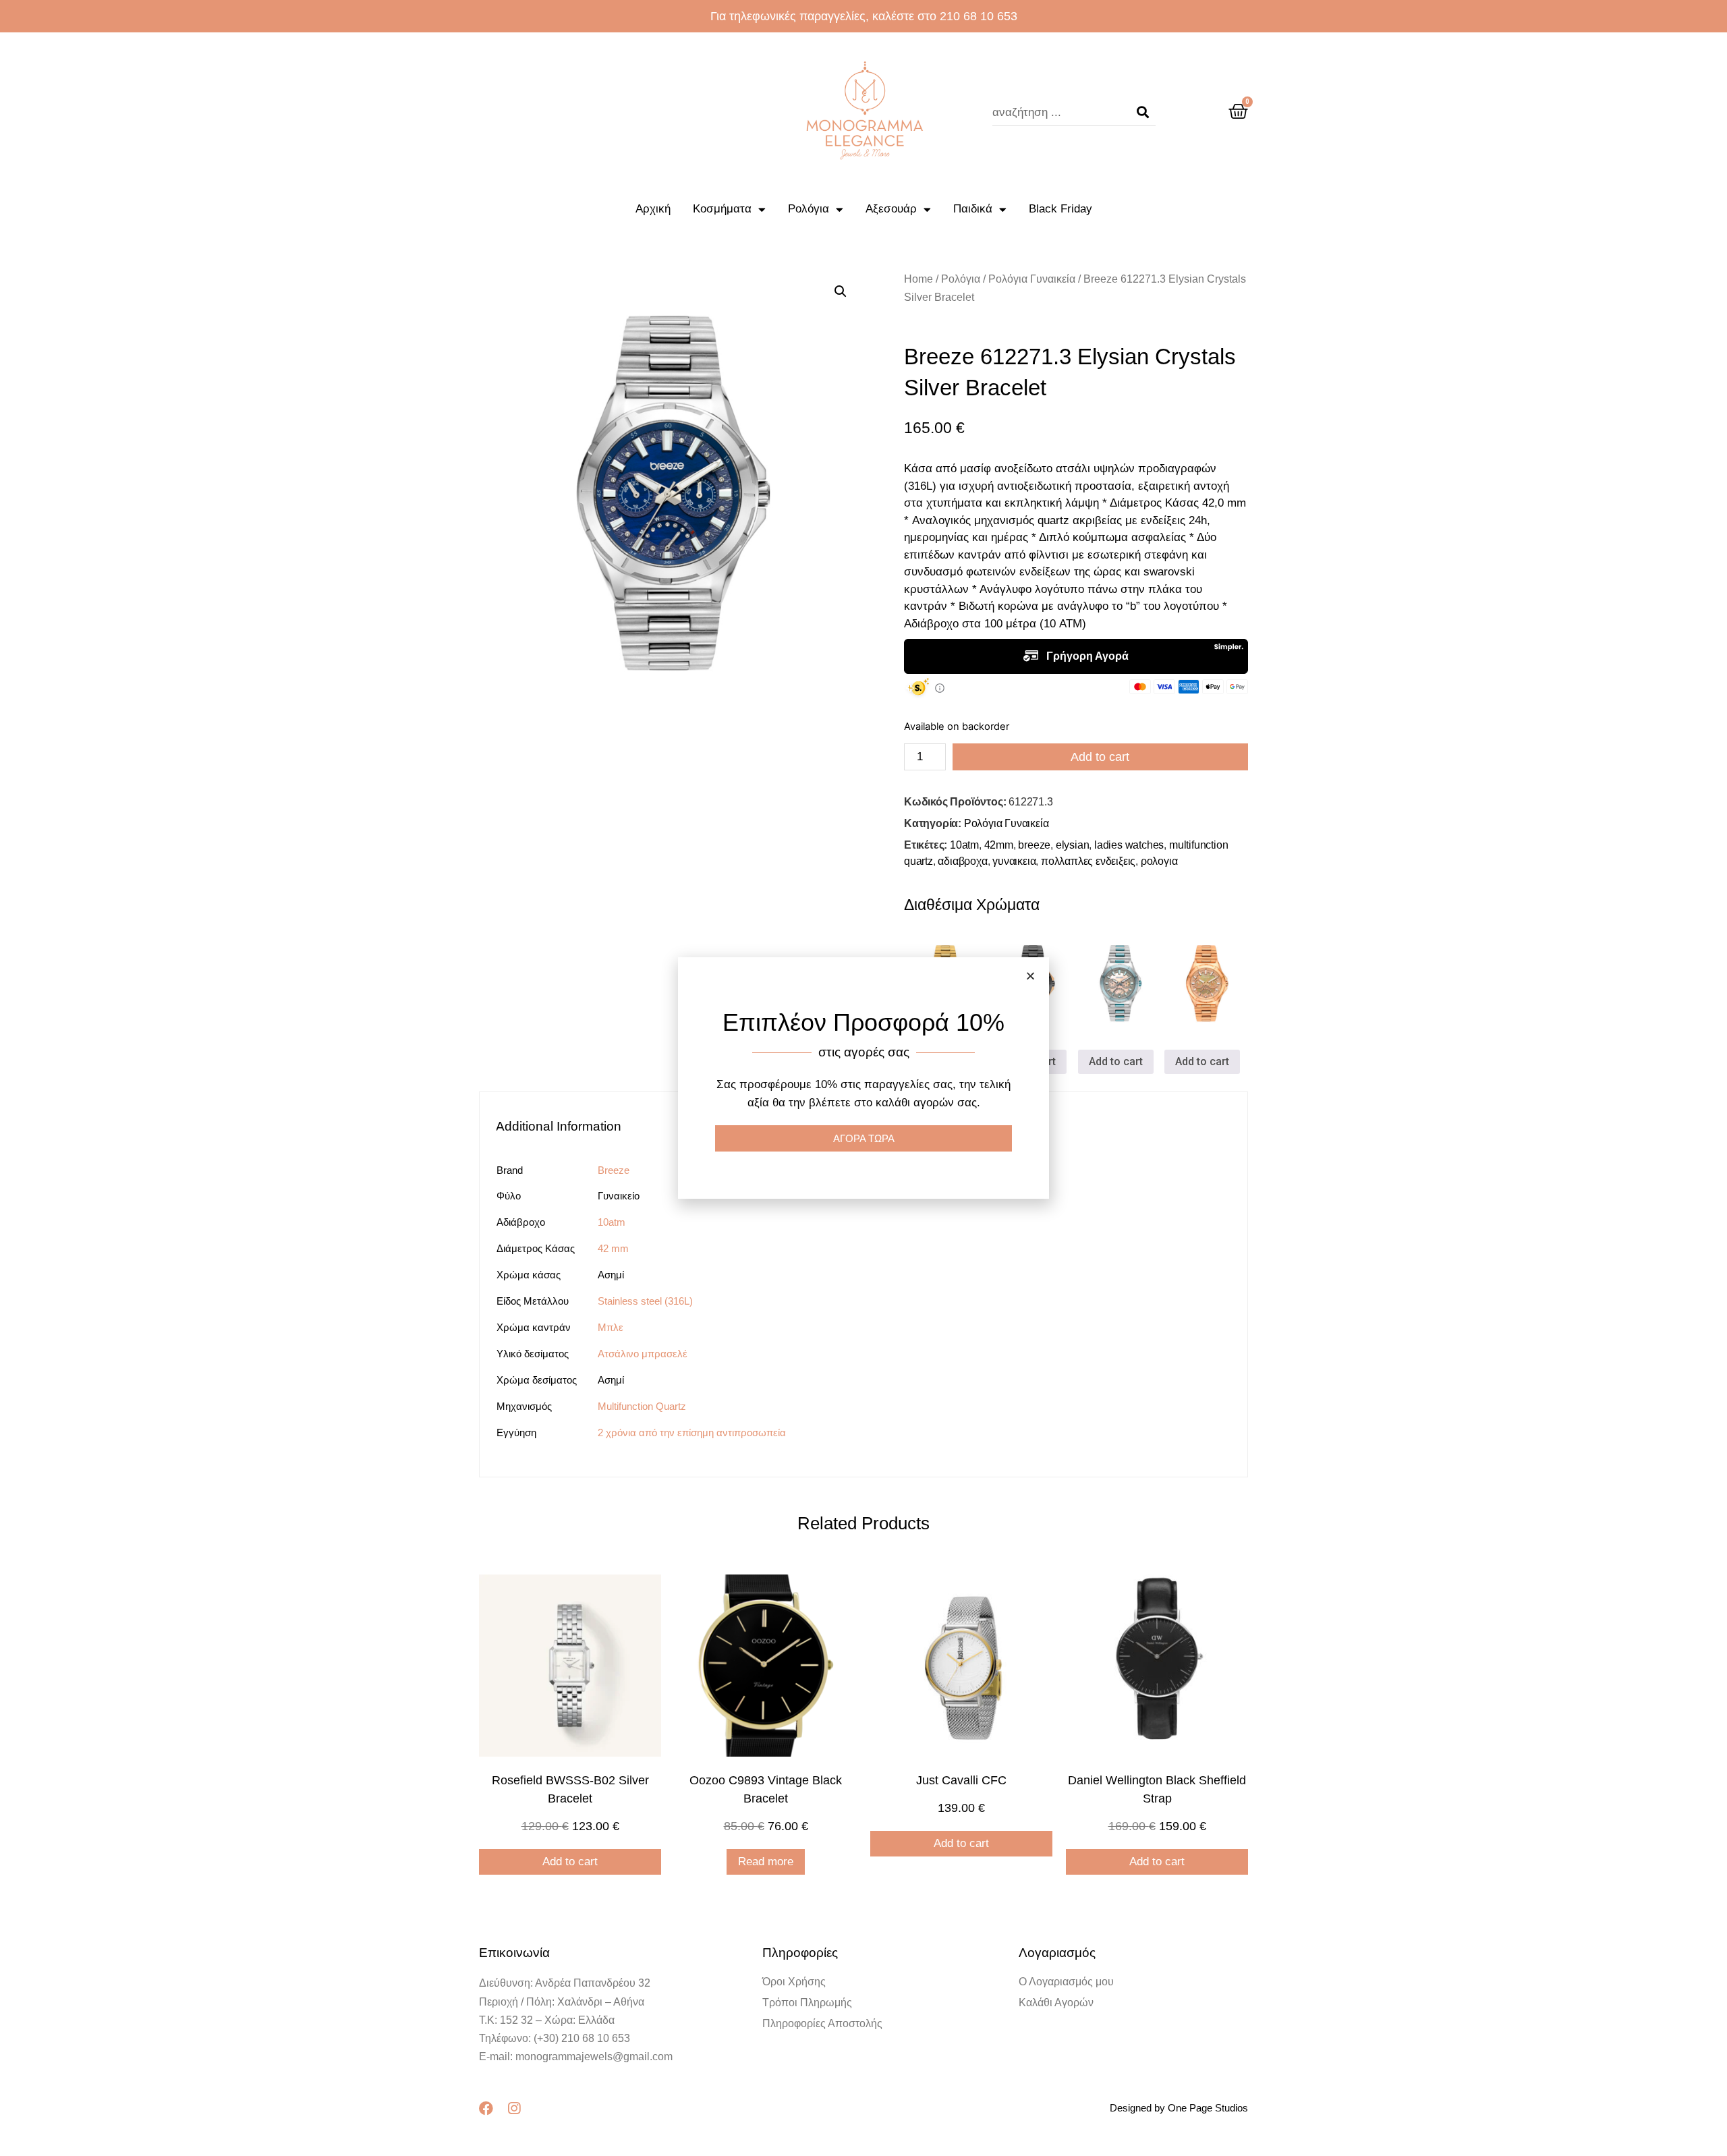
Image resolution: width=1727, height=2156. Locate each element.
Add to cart (1100, 757)
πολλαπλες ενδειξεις (1088, 861)
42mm (999, 845)
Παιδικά (973, 209)
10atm (964, 845)
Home (918, 279)
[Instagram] (514, 2108)
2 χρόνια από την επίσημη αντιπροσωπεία (692, 1432)
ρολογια (1159, 861)
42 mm (613, 1248)
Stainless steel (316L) (645, 1301)
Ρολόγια (809, 209)
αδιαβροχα (962, 861)
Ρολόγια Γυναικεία (1032, 279)
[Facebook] (486, 2108)
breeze (1034, 845)
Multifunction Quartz (642, 1406)
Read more (766, 1862)
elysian (1073, 845)
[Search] (1143, 113)
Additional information (559, 1126)
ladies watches (1129, 845)
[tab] (565, 1126)
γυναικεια (1014, 861)
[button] (1030, 976)
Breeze (614, 1170)
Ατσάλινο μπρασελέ (643, 1354)
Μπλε (611, 1327)
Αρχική (653, 209)
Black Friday (1060, 209)
